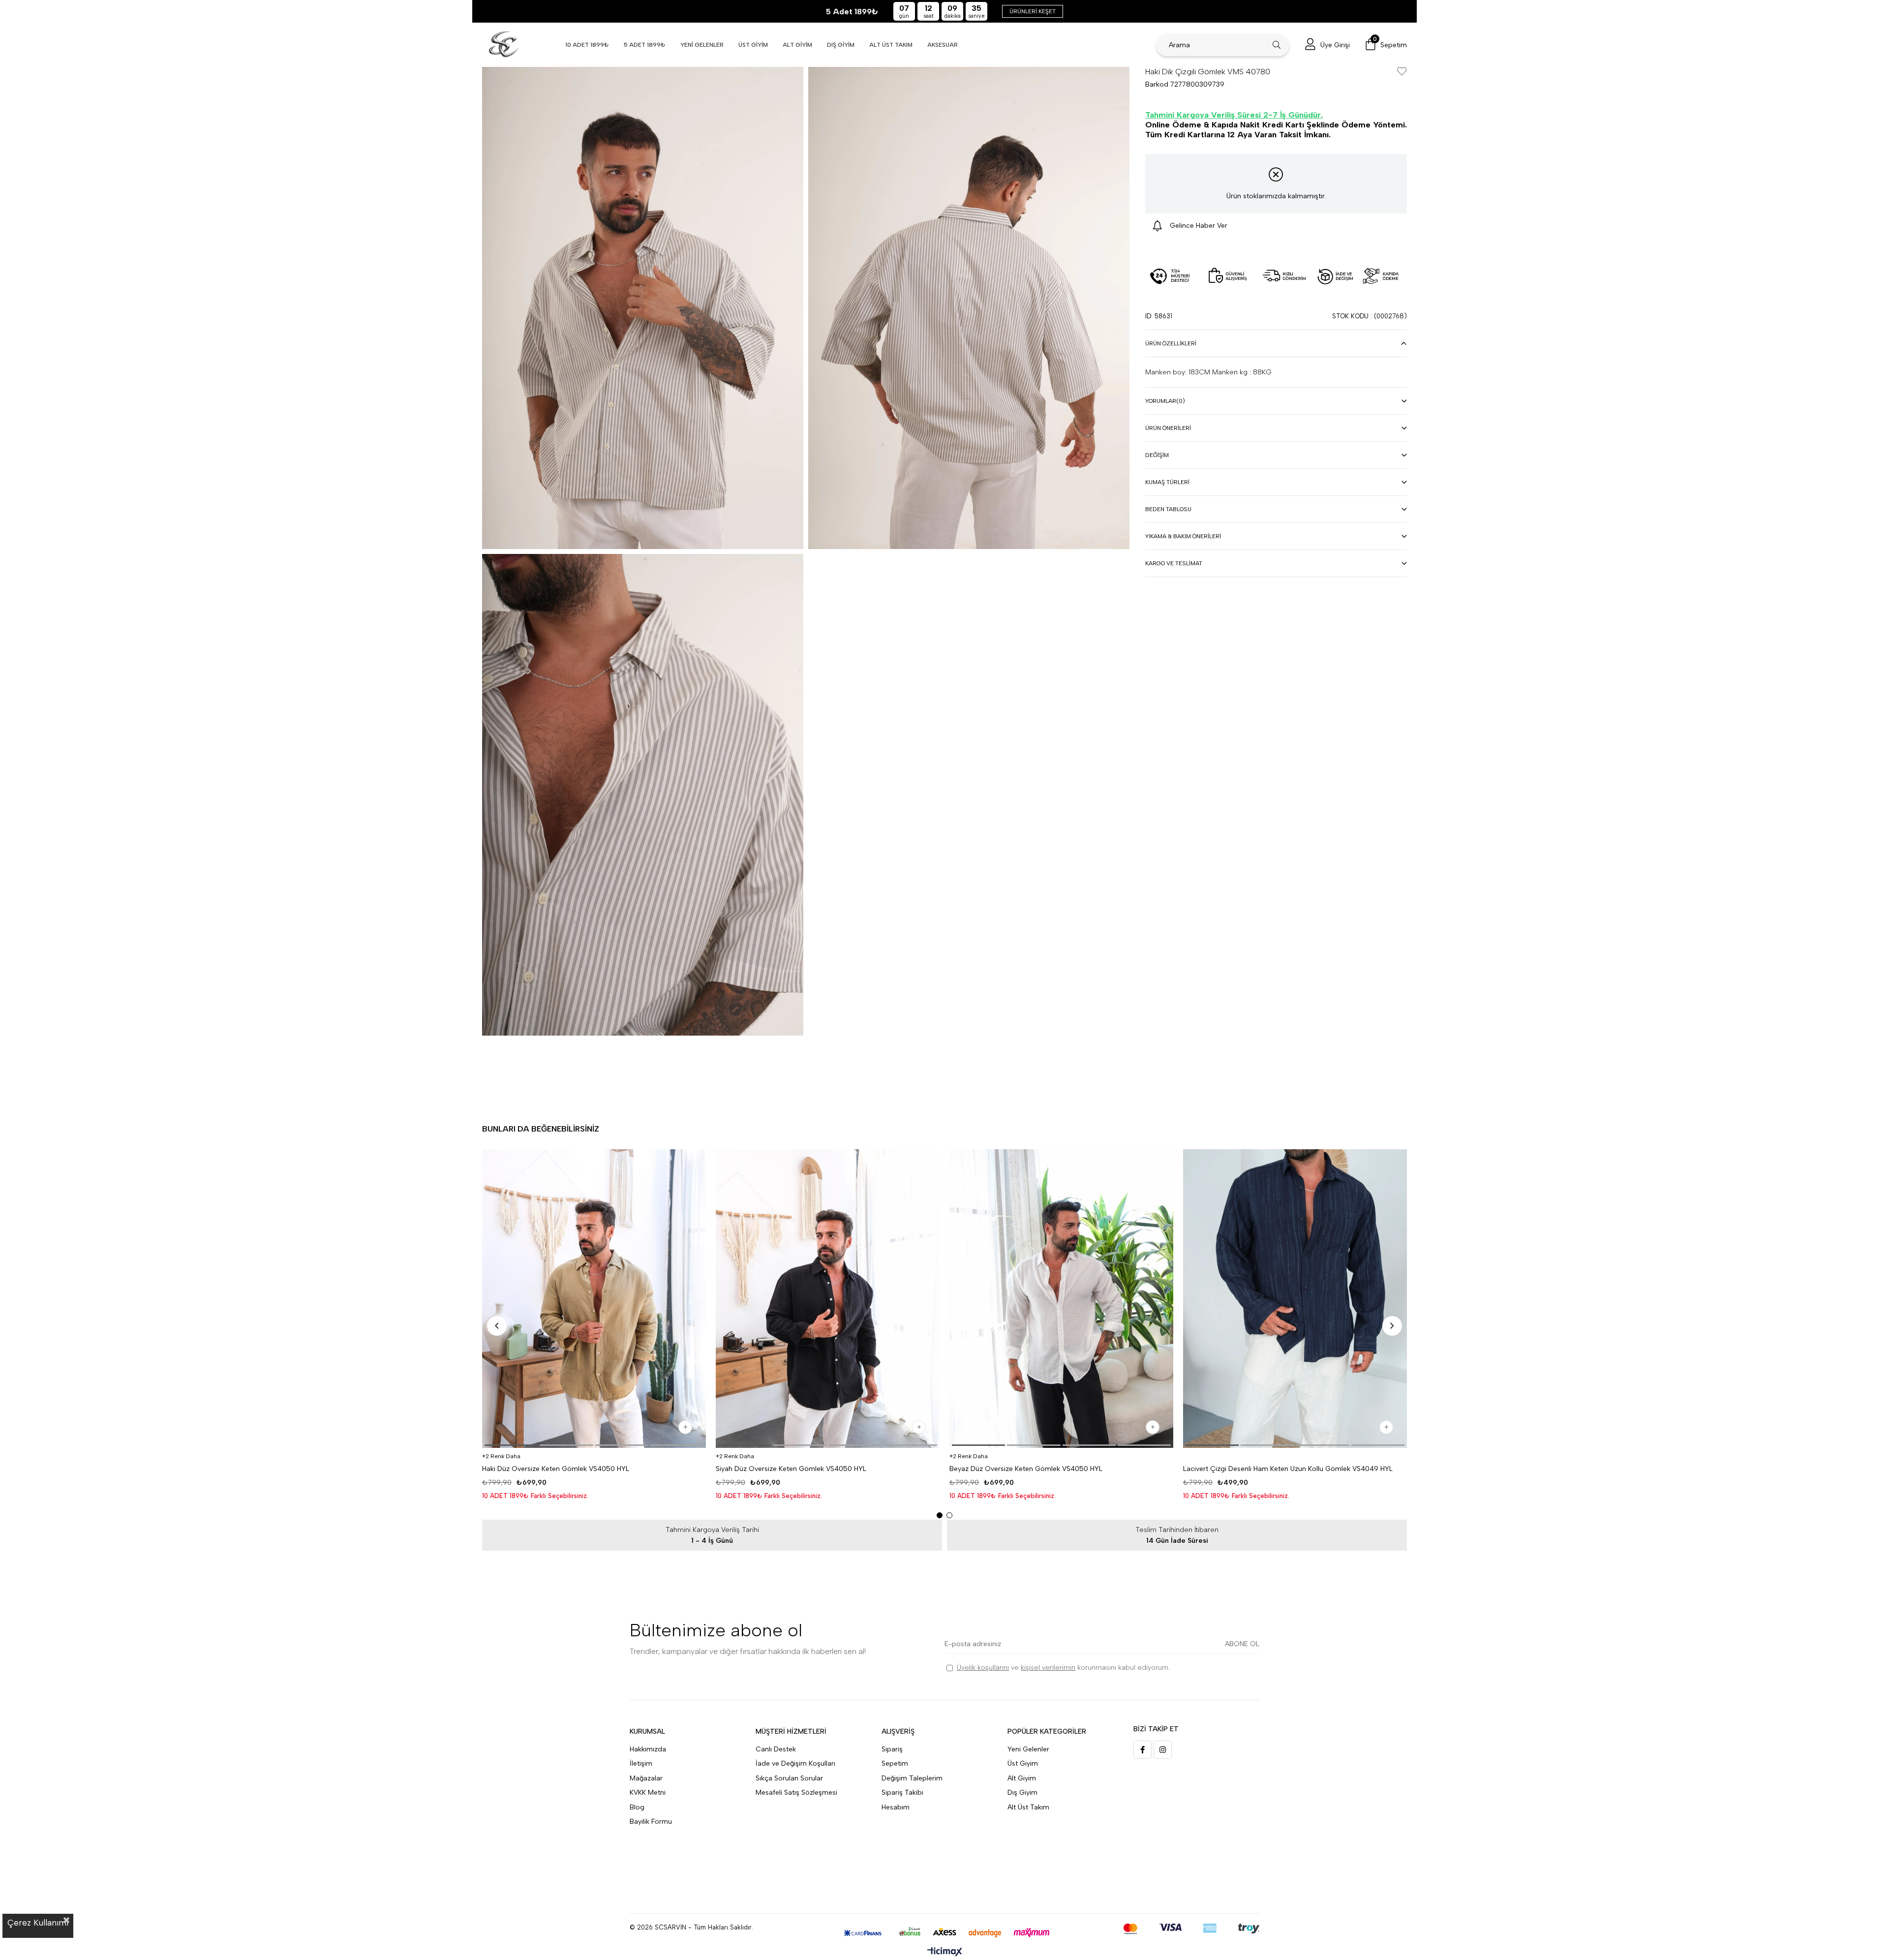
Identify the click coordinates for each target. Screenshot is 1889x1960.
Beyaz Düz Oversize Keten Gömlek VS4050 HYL (1026, 1469)
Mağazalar (646, 1778)
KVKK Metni (648, 1792)
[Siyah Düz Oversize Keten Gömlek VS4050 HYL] (828, 1299)
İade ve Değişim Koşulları (795, 1763)
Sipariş (892, 1749)
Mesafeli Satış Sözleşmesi (796, 1792)
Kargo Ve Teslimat (1174, 563)
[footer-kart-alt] (945, 1933)
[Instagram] (1163, 1750)
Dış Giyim (1022, 1792)
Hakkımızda (648, 1749)
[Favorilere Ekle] (1402, 72)
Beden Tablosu (1168, 509)
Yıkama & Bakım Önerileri (1183, 536)
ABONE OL (1242, 1644)
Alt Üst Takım (1028, 1807)
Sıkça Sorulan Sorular (789, 1778)
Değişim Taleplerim (912, 1778)
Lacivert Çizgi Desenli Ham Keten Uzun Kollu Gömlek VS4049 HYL (1288, 1469)
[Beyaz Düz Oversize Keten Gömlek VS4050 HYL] (1061, 1299)
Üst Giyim (1023, 1763)
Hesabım (896, 1807)
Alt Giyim (1022, 1778)
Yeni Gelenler (1028, 1749)
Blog (637, 1807)
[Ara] (1277, 45)
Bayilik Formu (651, 1822)
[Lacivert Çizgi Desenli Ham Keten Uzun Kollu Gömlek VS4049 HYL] (1295, 1299)
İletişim (641, 1763)
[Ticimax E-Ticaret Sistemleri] (945, 1952)
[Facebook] (1143, 1750)
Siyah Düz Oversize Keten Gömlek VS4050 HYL (791, 1469)
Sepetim (895, 1763)
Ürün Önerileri (1168, 428)
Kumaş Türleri (1167, 482)
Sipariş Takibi (902, 1792)
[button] (511, 1445)
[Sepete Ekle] (685, 1427)
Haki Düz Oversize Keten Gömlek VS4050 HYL (556, 1469)
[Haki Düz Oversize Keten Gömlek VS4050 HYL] (594, 1299)
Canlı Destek (776, 1749)
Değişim (1157, 455)
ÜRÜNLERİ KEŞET (1033, 11)
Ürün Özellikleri (1171, 343)
